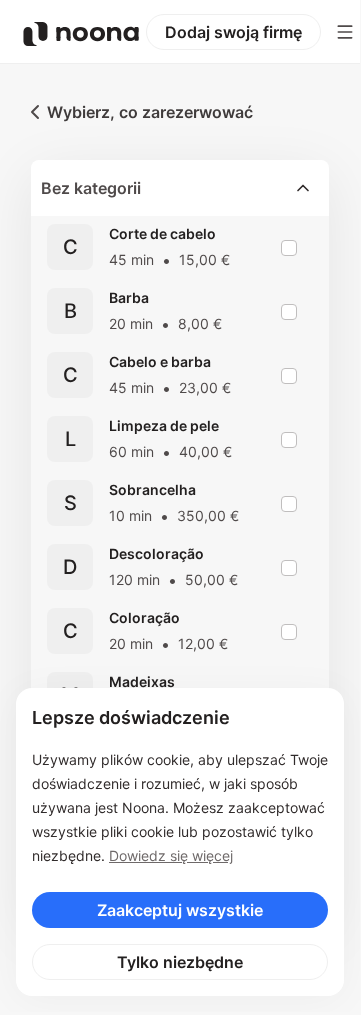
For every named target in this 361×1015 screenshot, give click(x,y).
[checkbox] (289, 248)
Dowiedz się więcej (171, 855)
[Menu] (345, 32)
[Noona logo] (81, 34)
